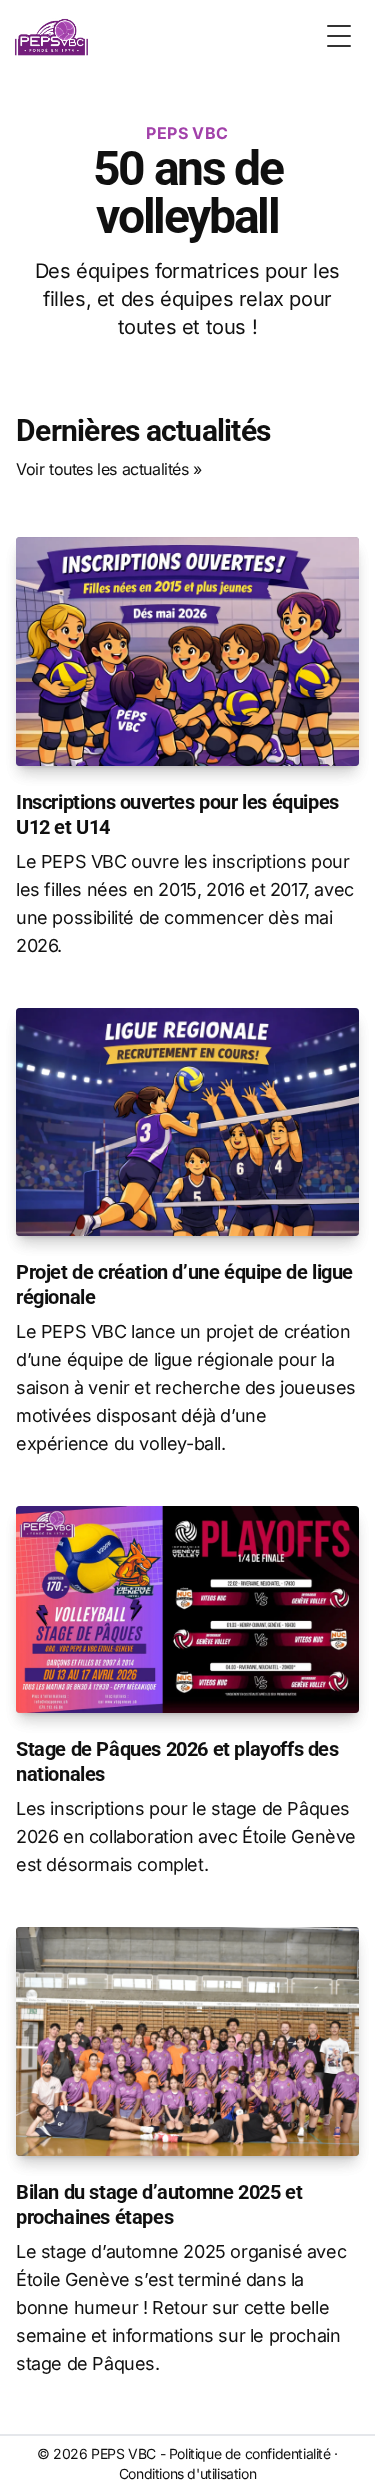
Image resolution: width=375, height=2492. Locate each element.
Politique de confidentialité (250, 2453)
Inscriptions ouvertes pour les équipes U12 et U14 (177, 814)
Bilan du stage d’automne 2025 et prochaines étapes (159, 2204)
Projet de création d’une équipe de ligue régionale (184, 1284)
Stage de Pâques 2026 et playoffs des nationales (177, 1761)
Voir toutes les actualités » (109, 469)
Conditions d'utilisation (187, 2473)
